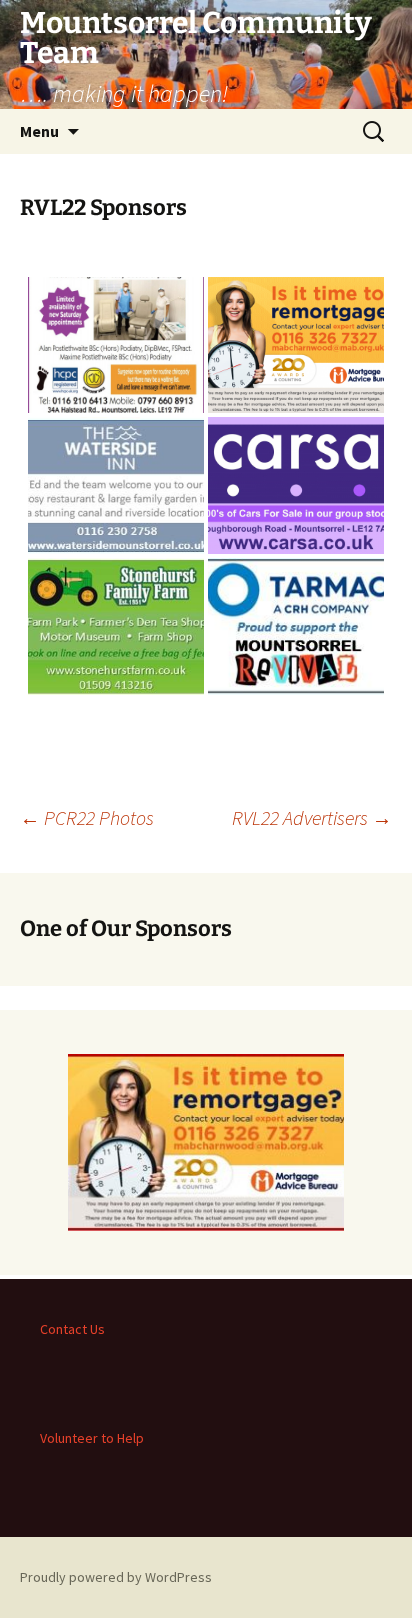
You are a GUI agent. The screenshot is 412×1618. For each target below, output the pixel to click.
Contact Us (72, 1329)
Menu (39, 131)
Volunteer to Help (92, 1438)
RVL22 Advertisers (312, 817)
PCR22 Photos (87, 817)
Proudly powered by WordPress (116, 1577)
